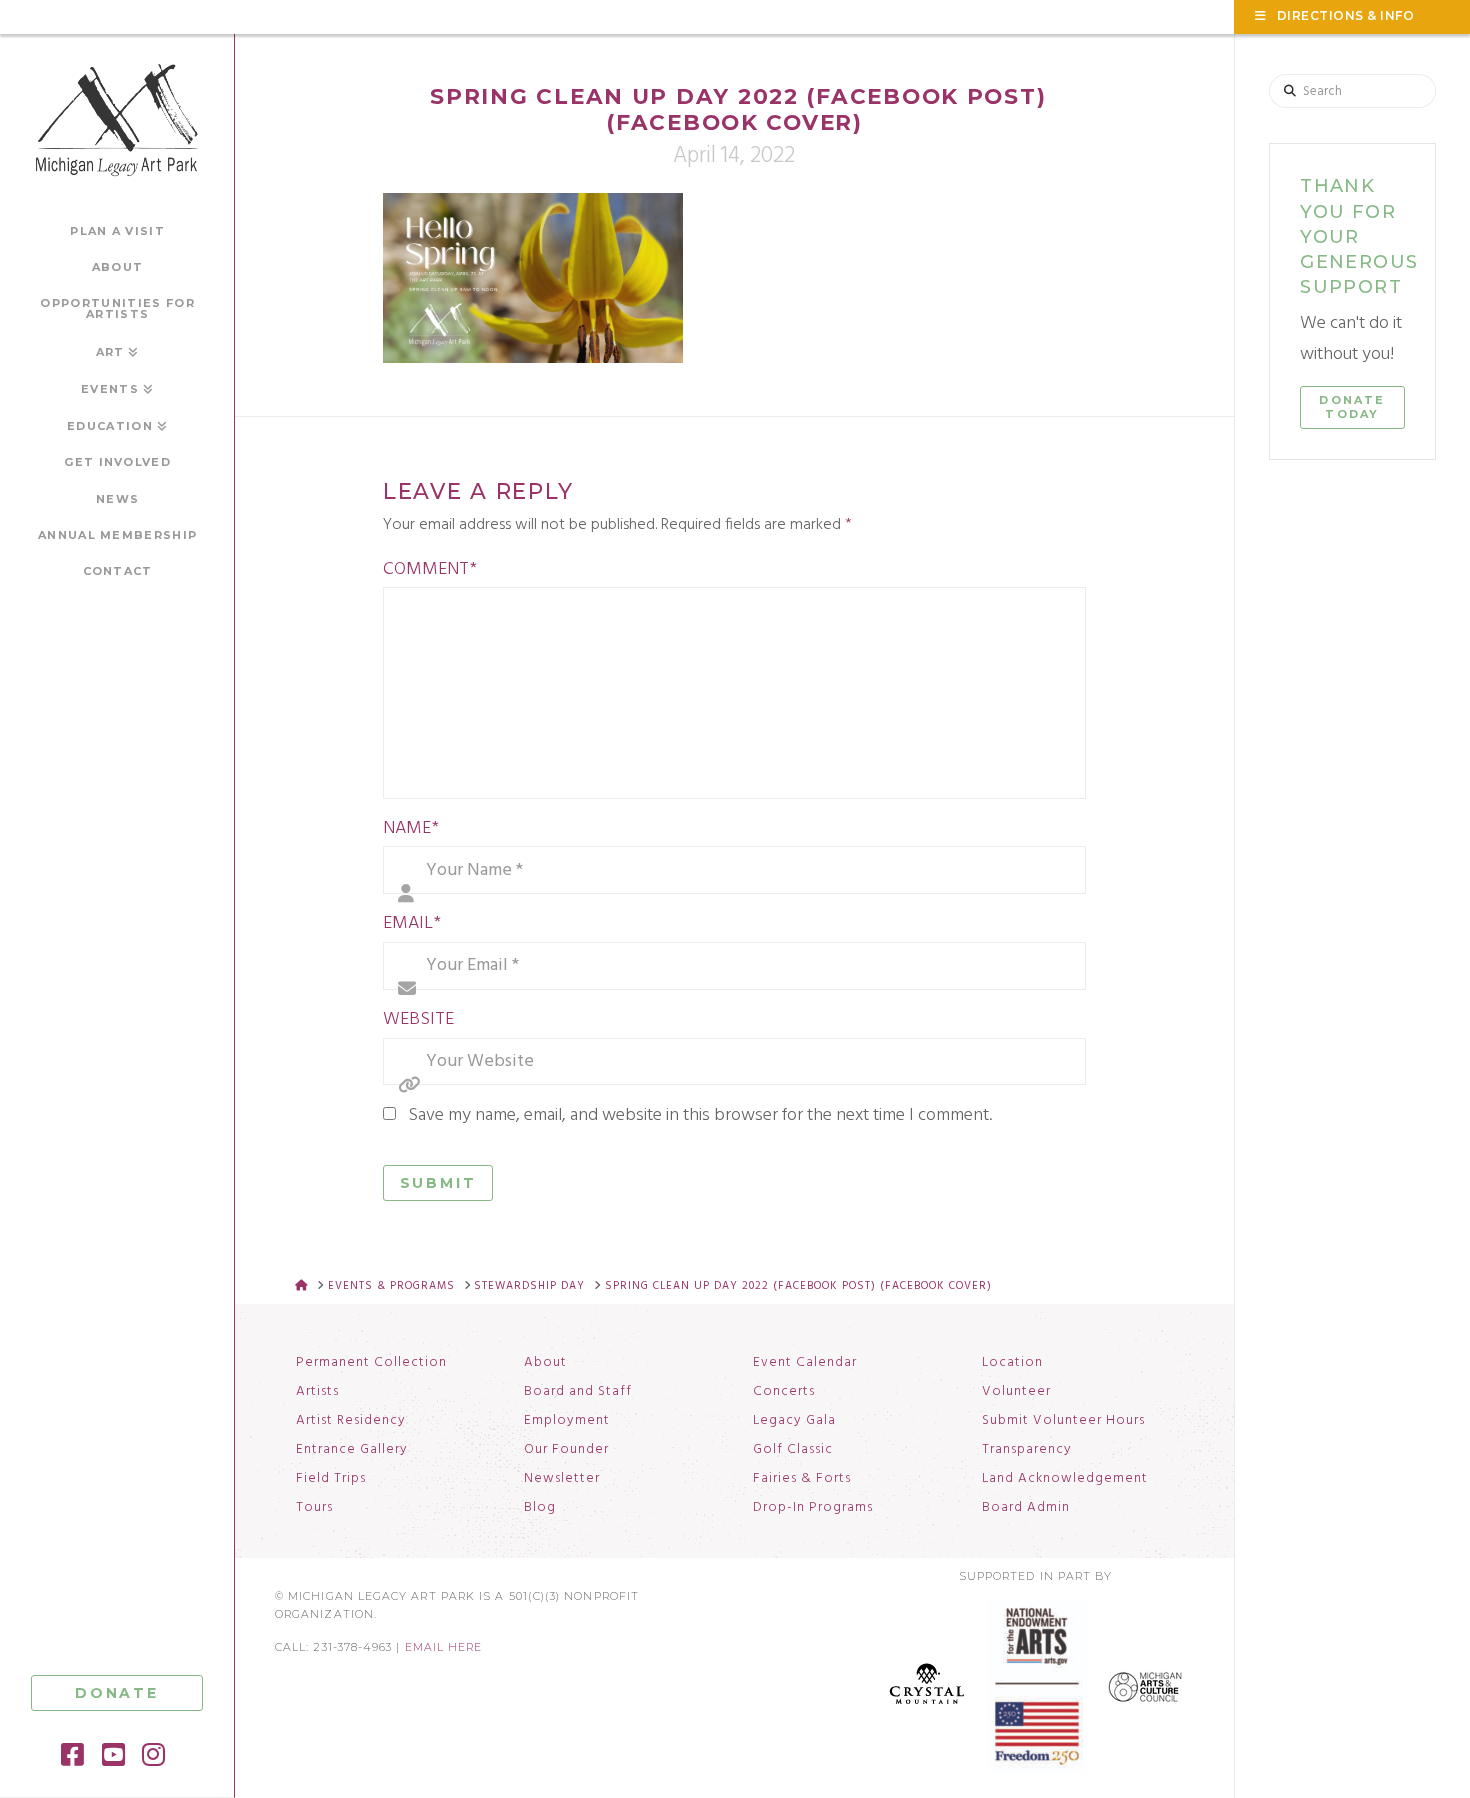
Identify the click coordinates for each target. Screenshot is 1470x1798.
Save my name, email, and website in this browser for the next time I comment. (700, 1115)
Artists (317, 1392)
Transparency (1027, 1450)
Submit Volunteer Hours (1063, 1421)
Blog (540, 1508)
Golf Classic (793, 1450)
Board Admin (1026, 1508)
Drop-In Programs (813, 1508)
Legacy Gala (794, 1421)
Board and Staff (578, 1392)
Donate (117, 1693)
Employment (567, 1421)
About (545, 1363)
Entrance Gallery (352, 1450)
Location (1012, 1363)
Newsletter (562, 1479)
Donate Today (1352, 407)
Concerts (784, 1392)
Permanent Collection (371, 1363)
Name (411, 828)
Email (412, 923)
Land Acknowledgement (1065, 1479)
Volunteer (1016, 1392)
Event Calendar (805, 1363)
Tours (314, 1508)
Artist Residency (351, 1421)
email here (444, 1647)
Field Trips (331, 1479)
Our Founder (566, 1450)
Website (418, 1019)
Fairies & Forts (802, 1479)
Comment (430, 569)
